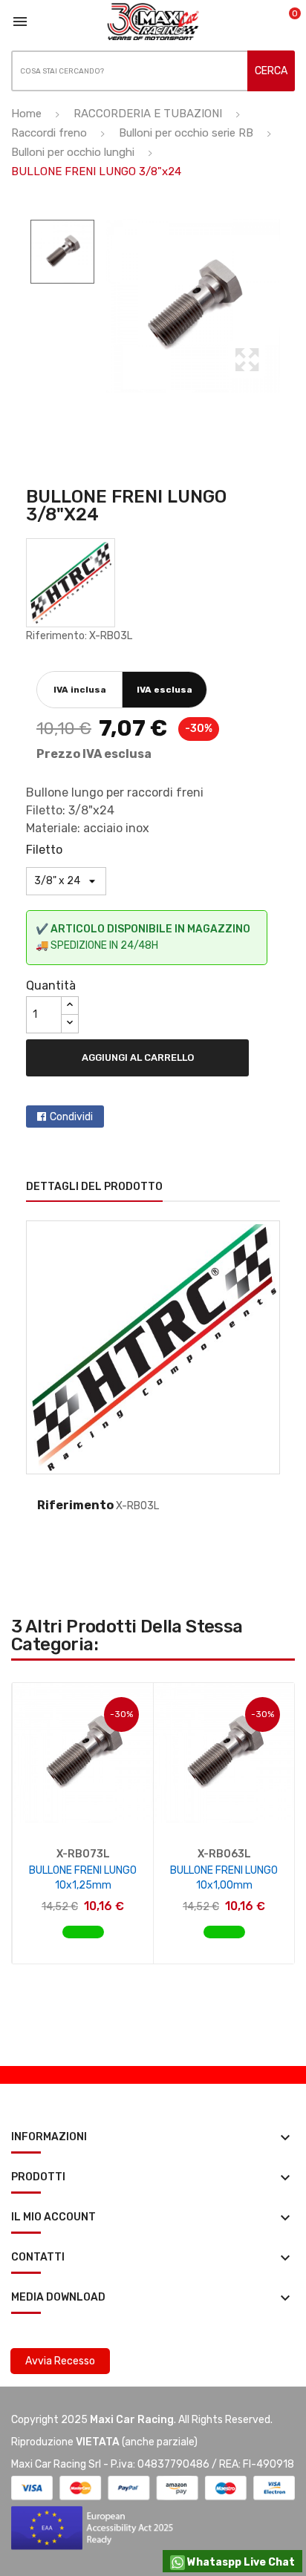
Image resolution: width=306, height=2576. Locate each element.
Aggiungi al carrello (138, 1057)
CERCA (271, 71)
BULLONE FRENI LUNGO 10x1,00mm (224, 1878)
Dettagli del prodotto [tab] (94, 1187)
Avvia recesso (60, 2361)
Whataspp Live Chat (240, 2562)
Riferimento (75, 1505)
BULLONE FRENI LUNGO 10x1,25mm (83, 1878)
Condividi (71, 1117)
